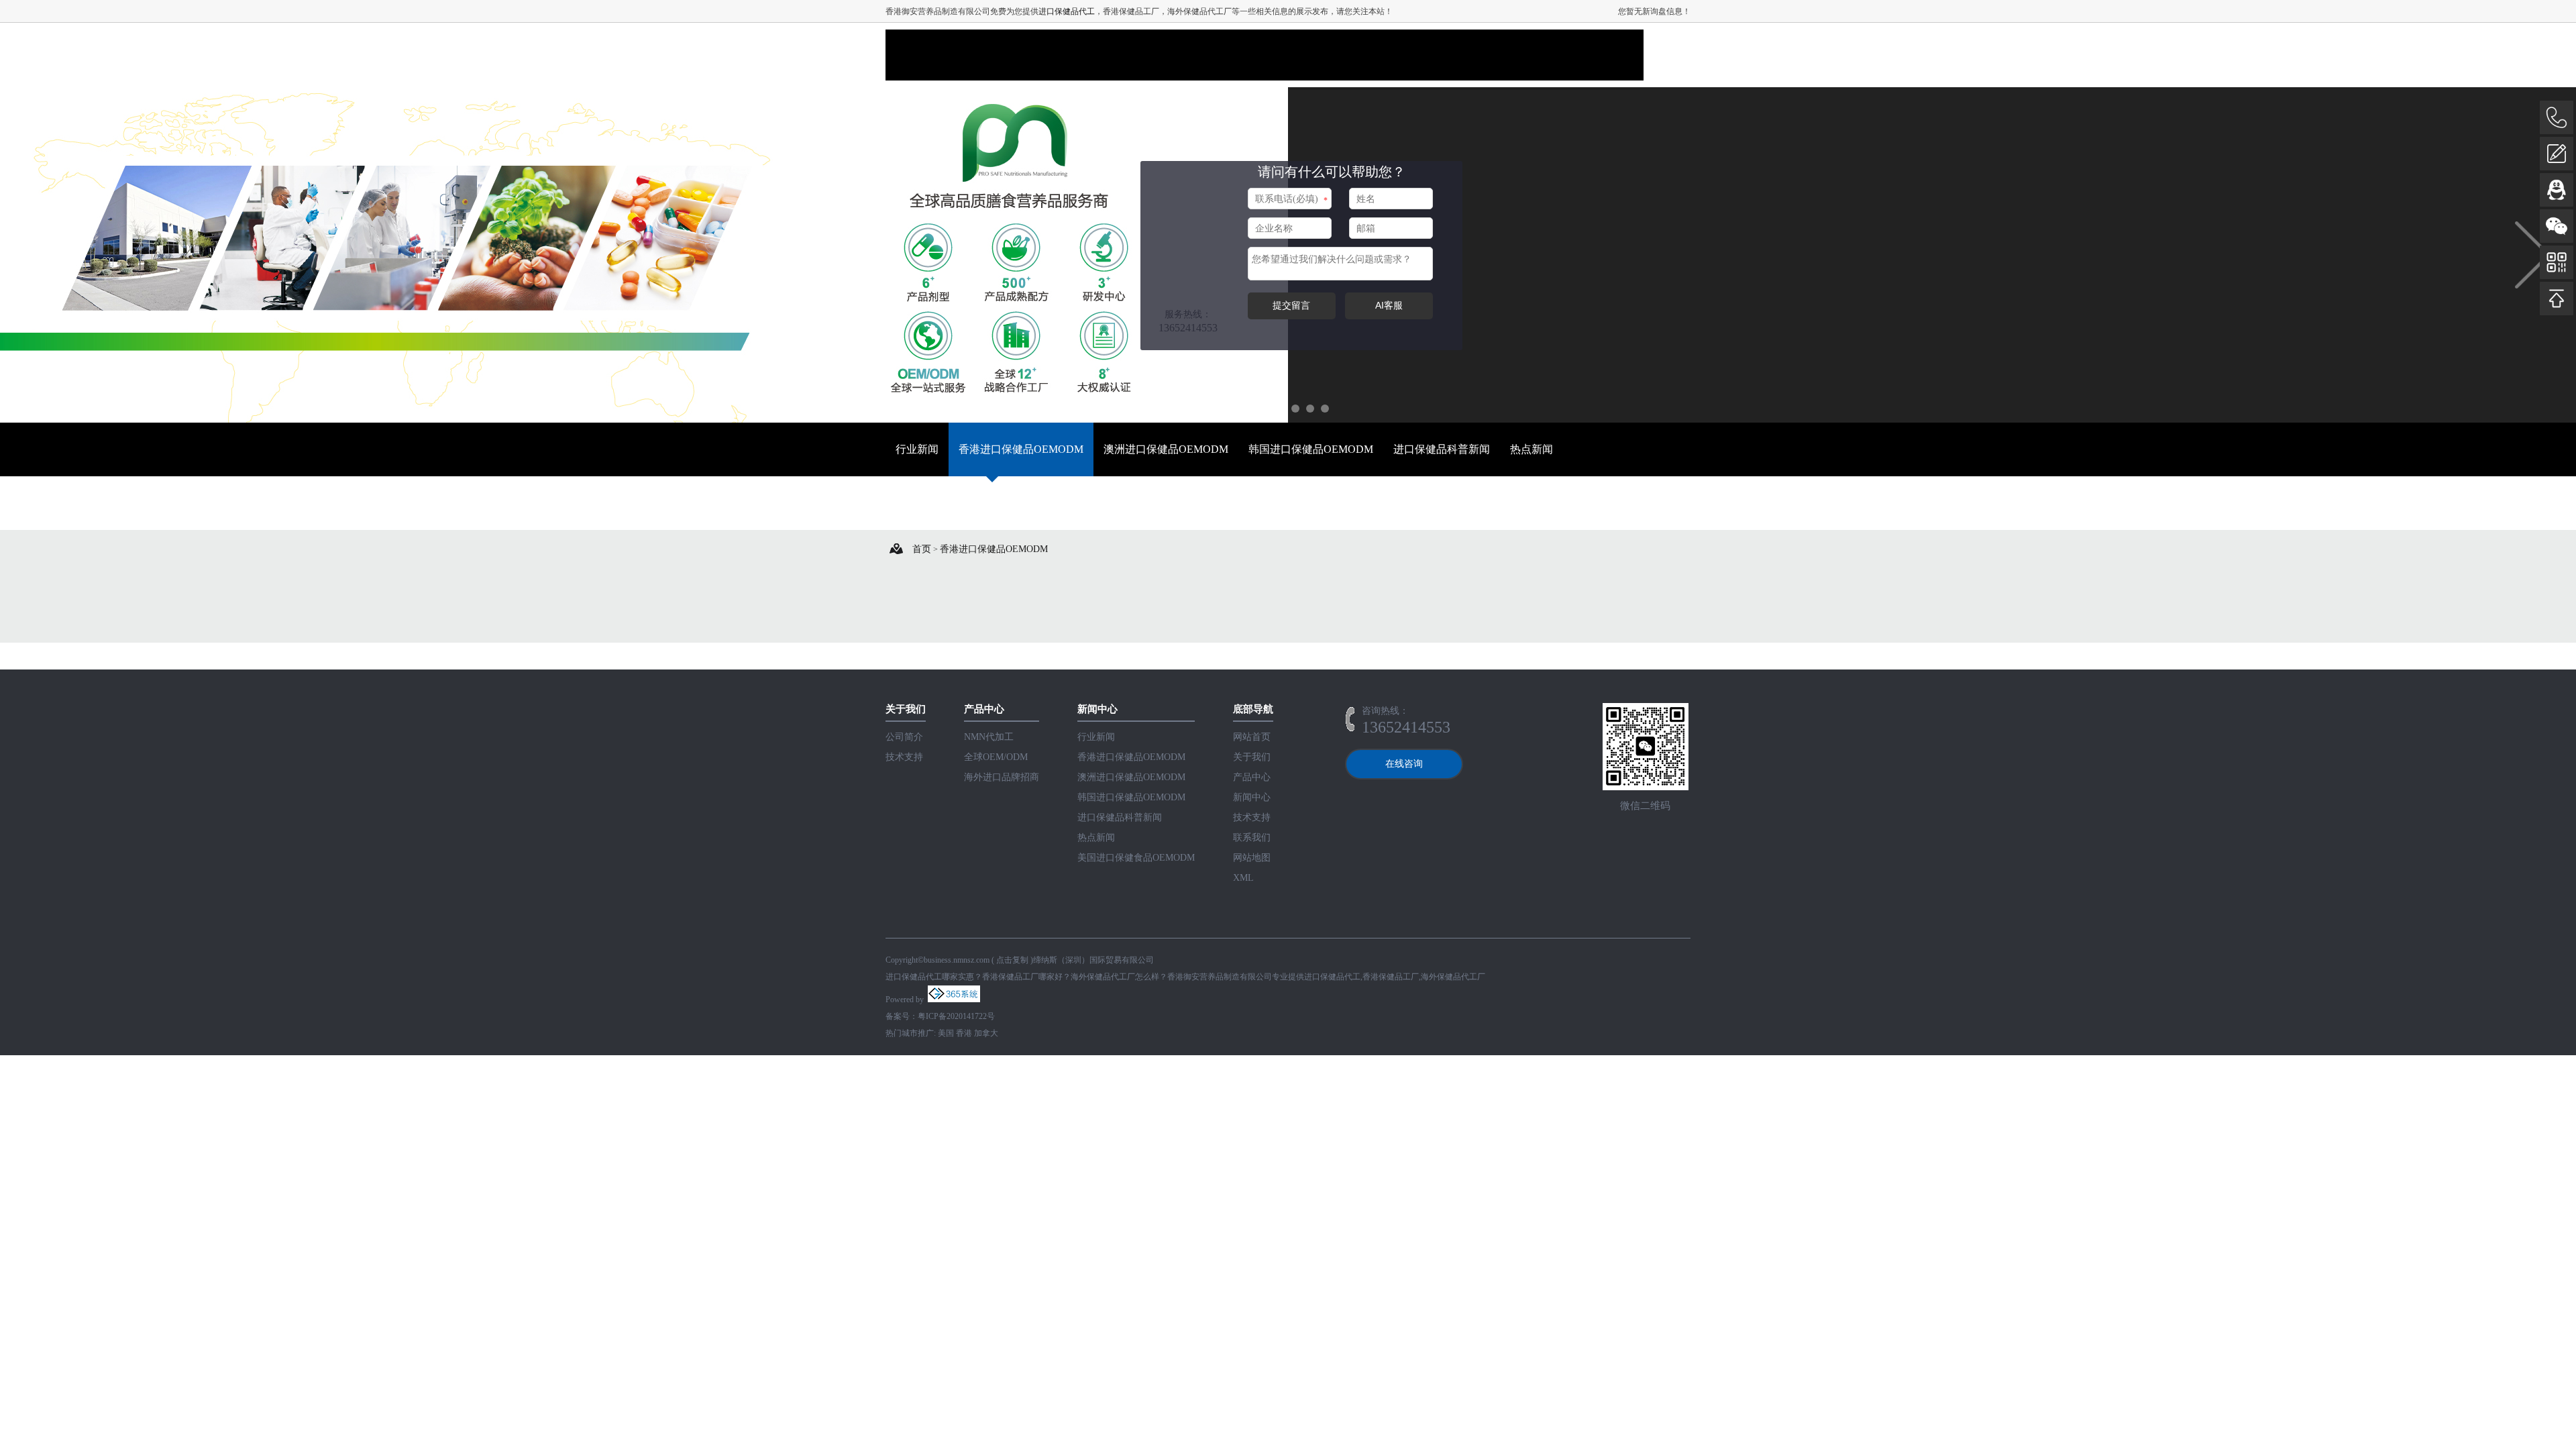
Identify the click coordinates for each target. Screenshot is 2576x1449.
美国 (946, 1033)
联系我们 (1252, 838)
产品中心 (1252, 777)
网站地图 (1252, 858)
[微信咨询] (2557, 226)
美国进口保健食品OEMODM (963, 503)
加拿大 (986, 1033)
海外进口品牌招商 (1002, 777)
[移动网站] (2557, 262)
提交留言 (1291, 305)
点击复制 (1012, 960)
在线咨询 (1404, 764)
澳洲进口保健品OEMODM (1166, 449)
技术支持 (904, 757)
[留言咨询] (2557, 154)
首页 (922, 549)
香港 (964, 1033)
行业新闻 (917, 449)
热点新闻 (1532, 449)
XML (1243, 878)
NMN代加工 (989, 737)
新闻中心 (1252, 797)
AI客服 (1389, 305)
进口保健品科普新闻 (1442, 449)
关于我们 (1252, 757)
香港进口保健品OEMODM (1021, 449)
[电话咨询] (2557, 117)
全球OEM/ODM (996, 757)
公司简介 (904, 737)
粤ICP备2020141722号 (956, 1016)
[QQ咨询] (2557, 190)
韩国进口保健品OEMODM (1311, 449)
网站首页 (1252, 737)
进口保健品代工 (1067, 11)
